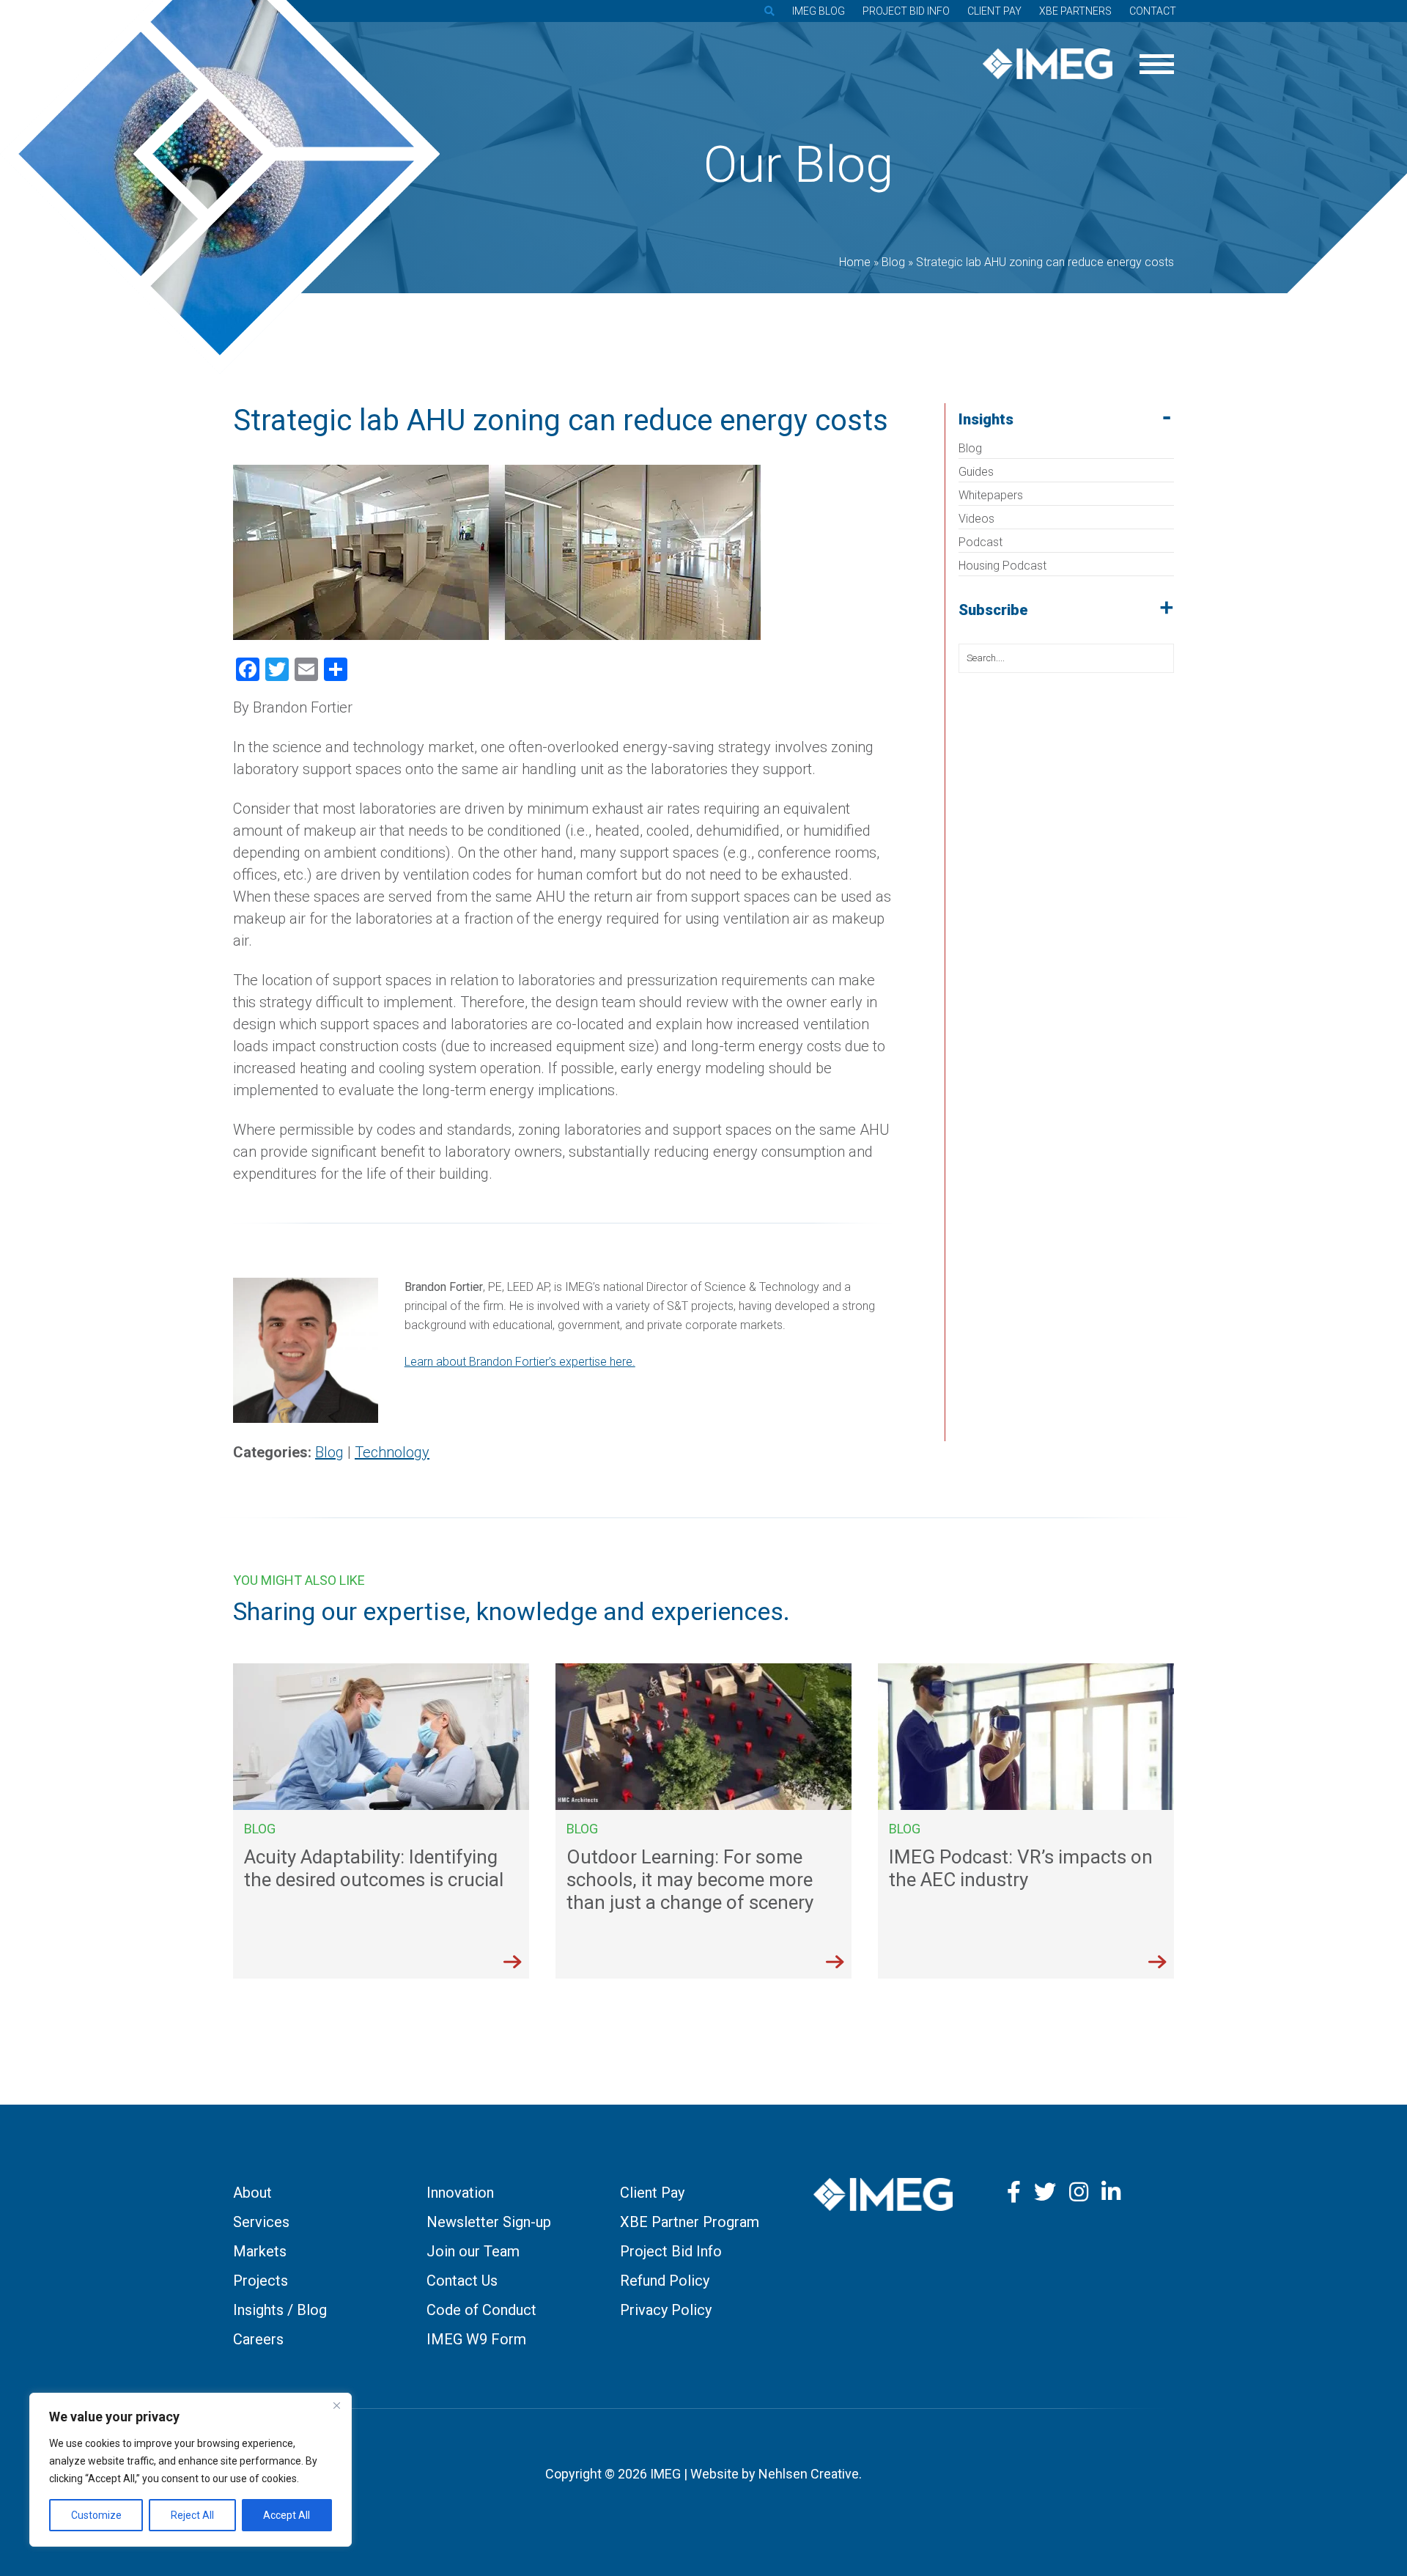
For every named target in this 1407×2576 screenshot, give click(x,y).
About (252, 2193)
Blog (970, 448)
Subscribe (993, 610)
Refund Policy (665, 2281)
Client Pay (994, 11)
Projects (261, 2281)
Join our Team (473, 2251)
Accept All (287, 2515)
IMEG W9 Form (476, 2339)
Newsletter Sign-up (489, 2222)
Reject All (192, 2515)
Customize (96, 2515)
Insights (986, 419)
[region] (191, 2470)
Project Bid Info (906, 11)
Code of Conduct (481, 2310)
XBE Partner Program (690, 2222)
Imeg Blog (819, 11)
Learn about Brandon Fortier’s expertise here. (520, 1362)
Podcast (981, 542)
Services (261, 2222)
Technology (392, 1452)
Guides (976, 472)
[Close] (336, 2405)
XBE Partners (1075, 11)
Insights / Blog (280, 2310)
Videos (976, 519)
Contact (1153, 11)
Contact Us (462, 2281)
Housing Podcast (1002, 566)
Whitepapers (991, 495)
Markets (260, 2251)
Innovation (460, 2193)
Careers (258, 2339)
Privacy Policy (666, 2310)
